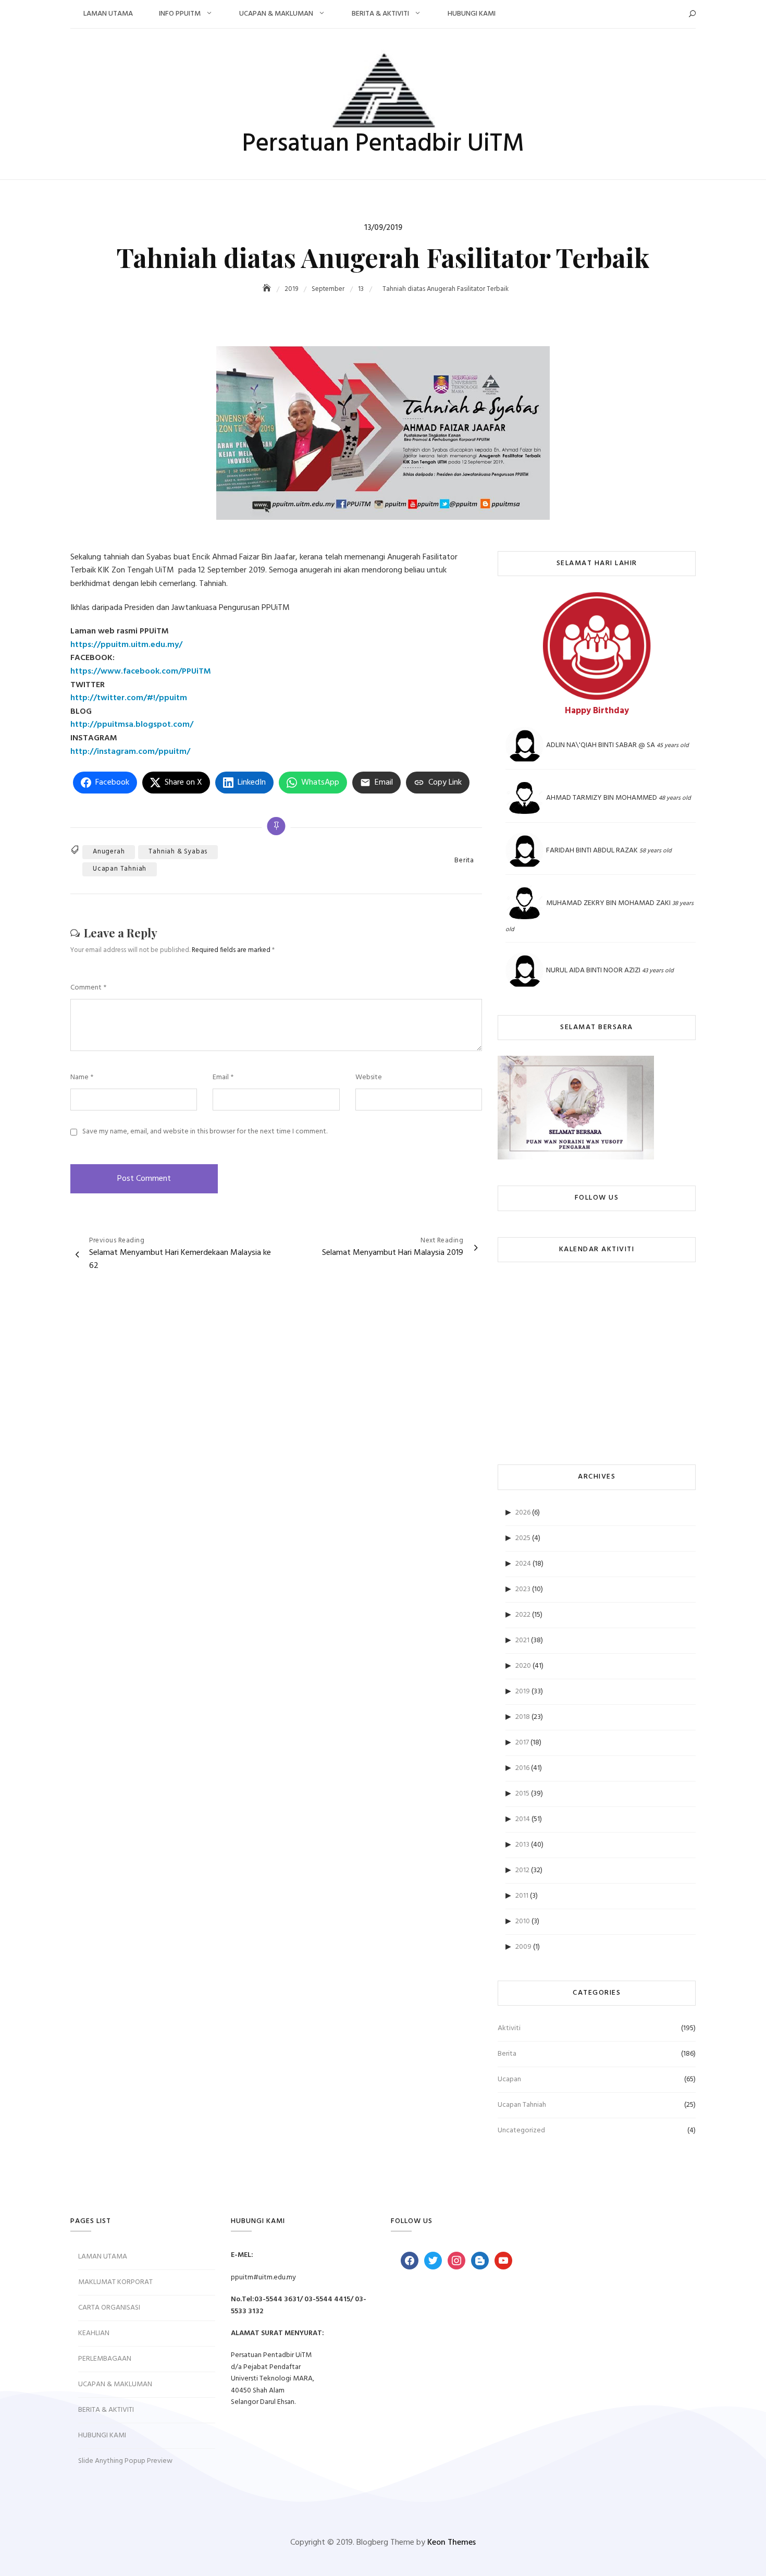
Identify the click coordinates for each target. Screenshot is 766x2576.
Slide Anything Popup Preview (125, 2461)
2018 (523, 1717)
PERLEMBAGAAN (105, 2359)
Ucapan (509, 2079)
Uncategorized (521, 2131)
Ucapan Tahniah (120, 869)
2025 (523, 1538)
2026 (523, 1513)
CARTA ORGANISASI (109, 2308)
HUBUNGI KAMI (472, 14)
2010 (523, 1921)
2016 (522, 1768)
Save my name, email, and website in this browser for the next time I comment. (205, 1132)
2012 (522, 1870)
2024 (523, 1564)
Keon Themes (452, 2543)
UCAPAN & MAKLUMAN (276, 14)
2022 (523, 1615)
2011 (522, 1896)
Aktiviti (509, 2028)
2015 (522, 1794)
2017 (522, 1743)
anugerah (109, 852)
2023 (523, 1589)
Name (82, 1078)
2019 (523, 1692)
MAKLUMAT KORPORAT (115, 2282)
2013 (522, 1845)
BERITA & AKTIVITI (380, 14)
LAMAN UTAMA (108, 14)
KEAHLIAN (94, 2333)
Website (369, 1078)
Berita (464, 861)
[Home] (268, 289)
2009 (523, 1947)
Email (223, 1078)
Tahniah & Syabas (178, 852)
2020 (523, 1666)
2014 (523, 1819)
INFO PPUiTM (180, 14)
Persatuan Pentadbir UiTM (383, 144)
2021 (522, 1640)
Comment (88, 988)
